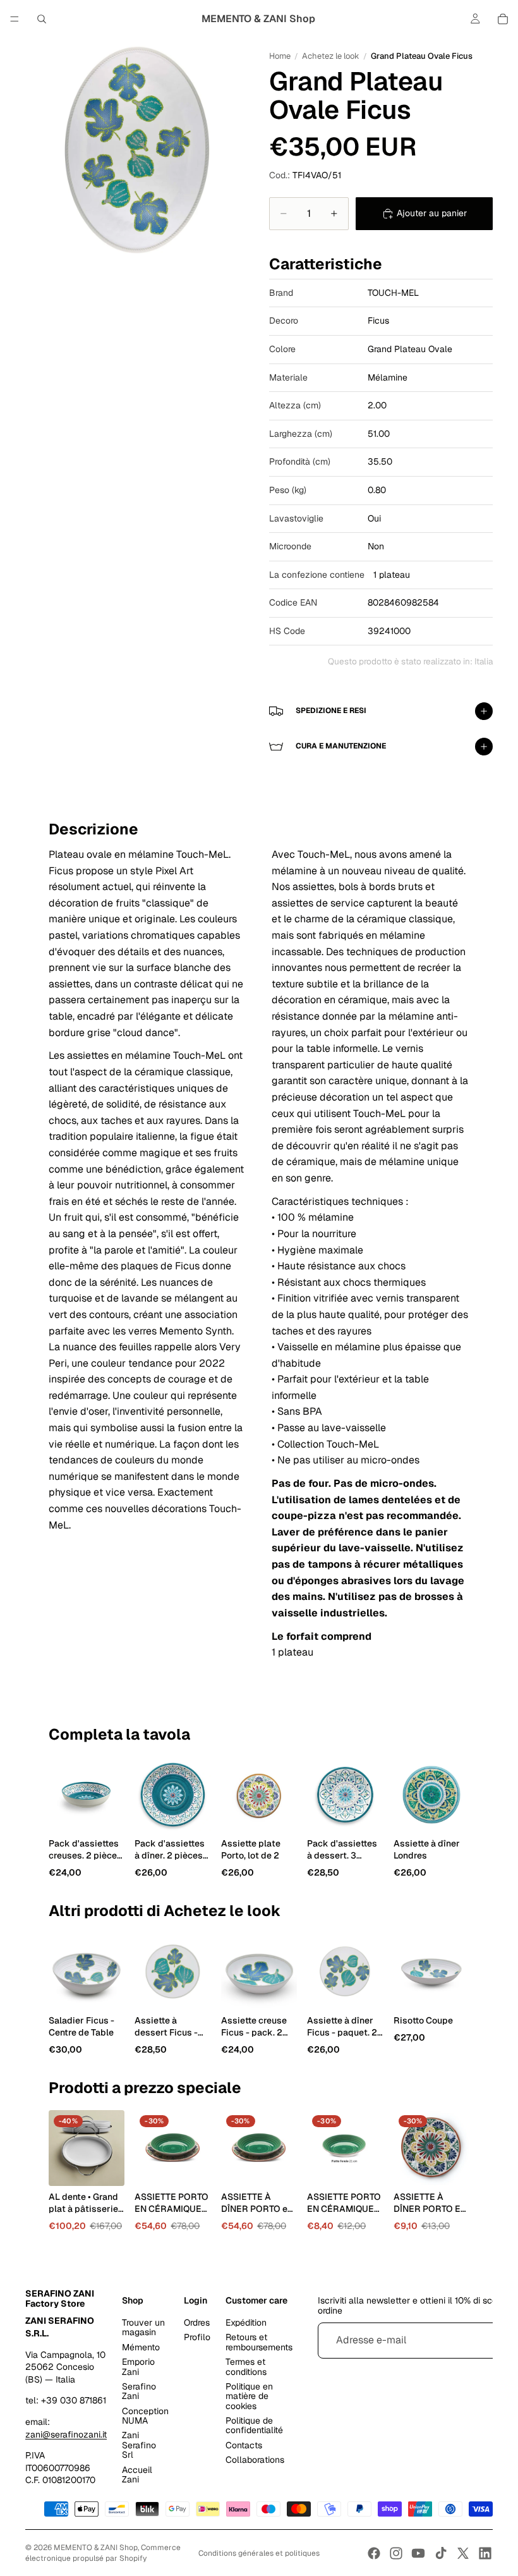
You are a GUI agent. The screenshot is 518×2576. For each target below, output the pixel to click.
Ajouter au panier (432, 213)
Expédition (246, 2323)
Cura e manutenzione (341, 746)
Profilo (197, 2338)
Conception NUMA (145, 2416)
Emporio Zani (138, 2367)
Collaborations (255, 2460)
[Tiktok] (441, 2553)
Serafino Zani (139, 2391)
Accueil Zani (137, 2475)
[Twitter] (463, 2553)
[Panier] (503, 19)
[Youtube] (418, 2553)
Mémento (141, 2347)
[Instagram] (396, 2553)
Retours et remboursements (259, 2342)
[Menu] (15, 19)
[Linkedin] (485, 2553)
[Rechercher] (42, 19)
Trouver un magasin (143, 2327)
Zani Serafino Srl (139, 2445)
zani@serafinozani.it (66, 2434)
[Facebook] (374, 2553)
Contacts (244, 2445)
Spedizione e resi (331, 711)
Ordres (197, 2323)
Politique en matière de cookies (249, 2396)
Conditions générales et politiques (259, 2553)
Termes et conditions (246, 2367)
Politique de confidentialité (254, 2425)
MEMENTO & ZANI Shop (96, 2548)
